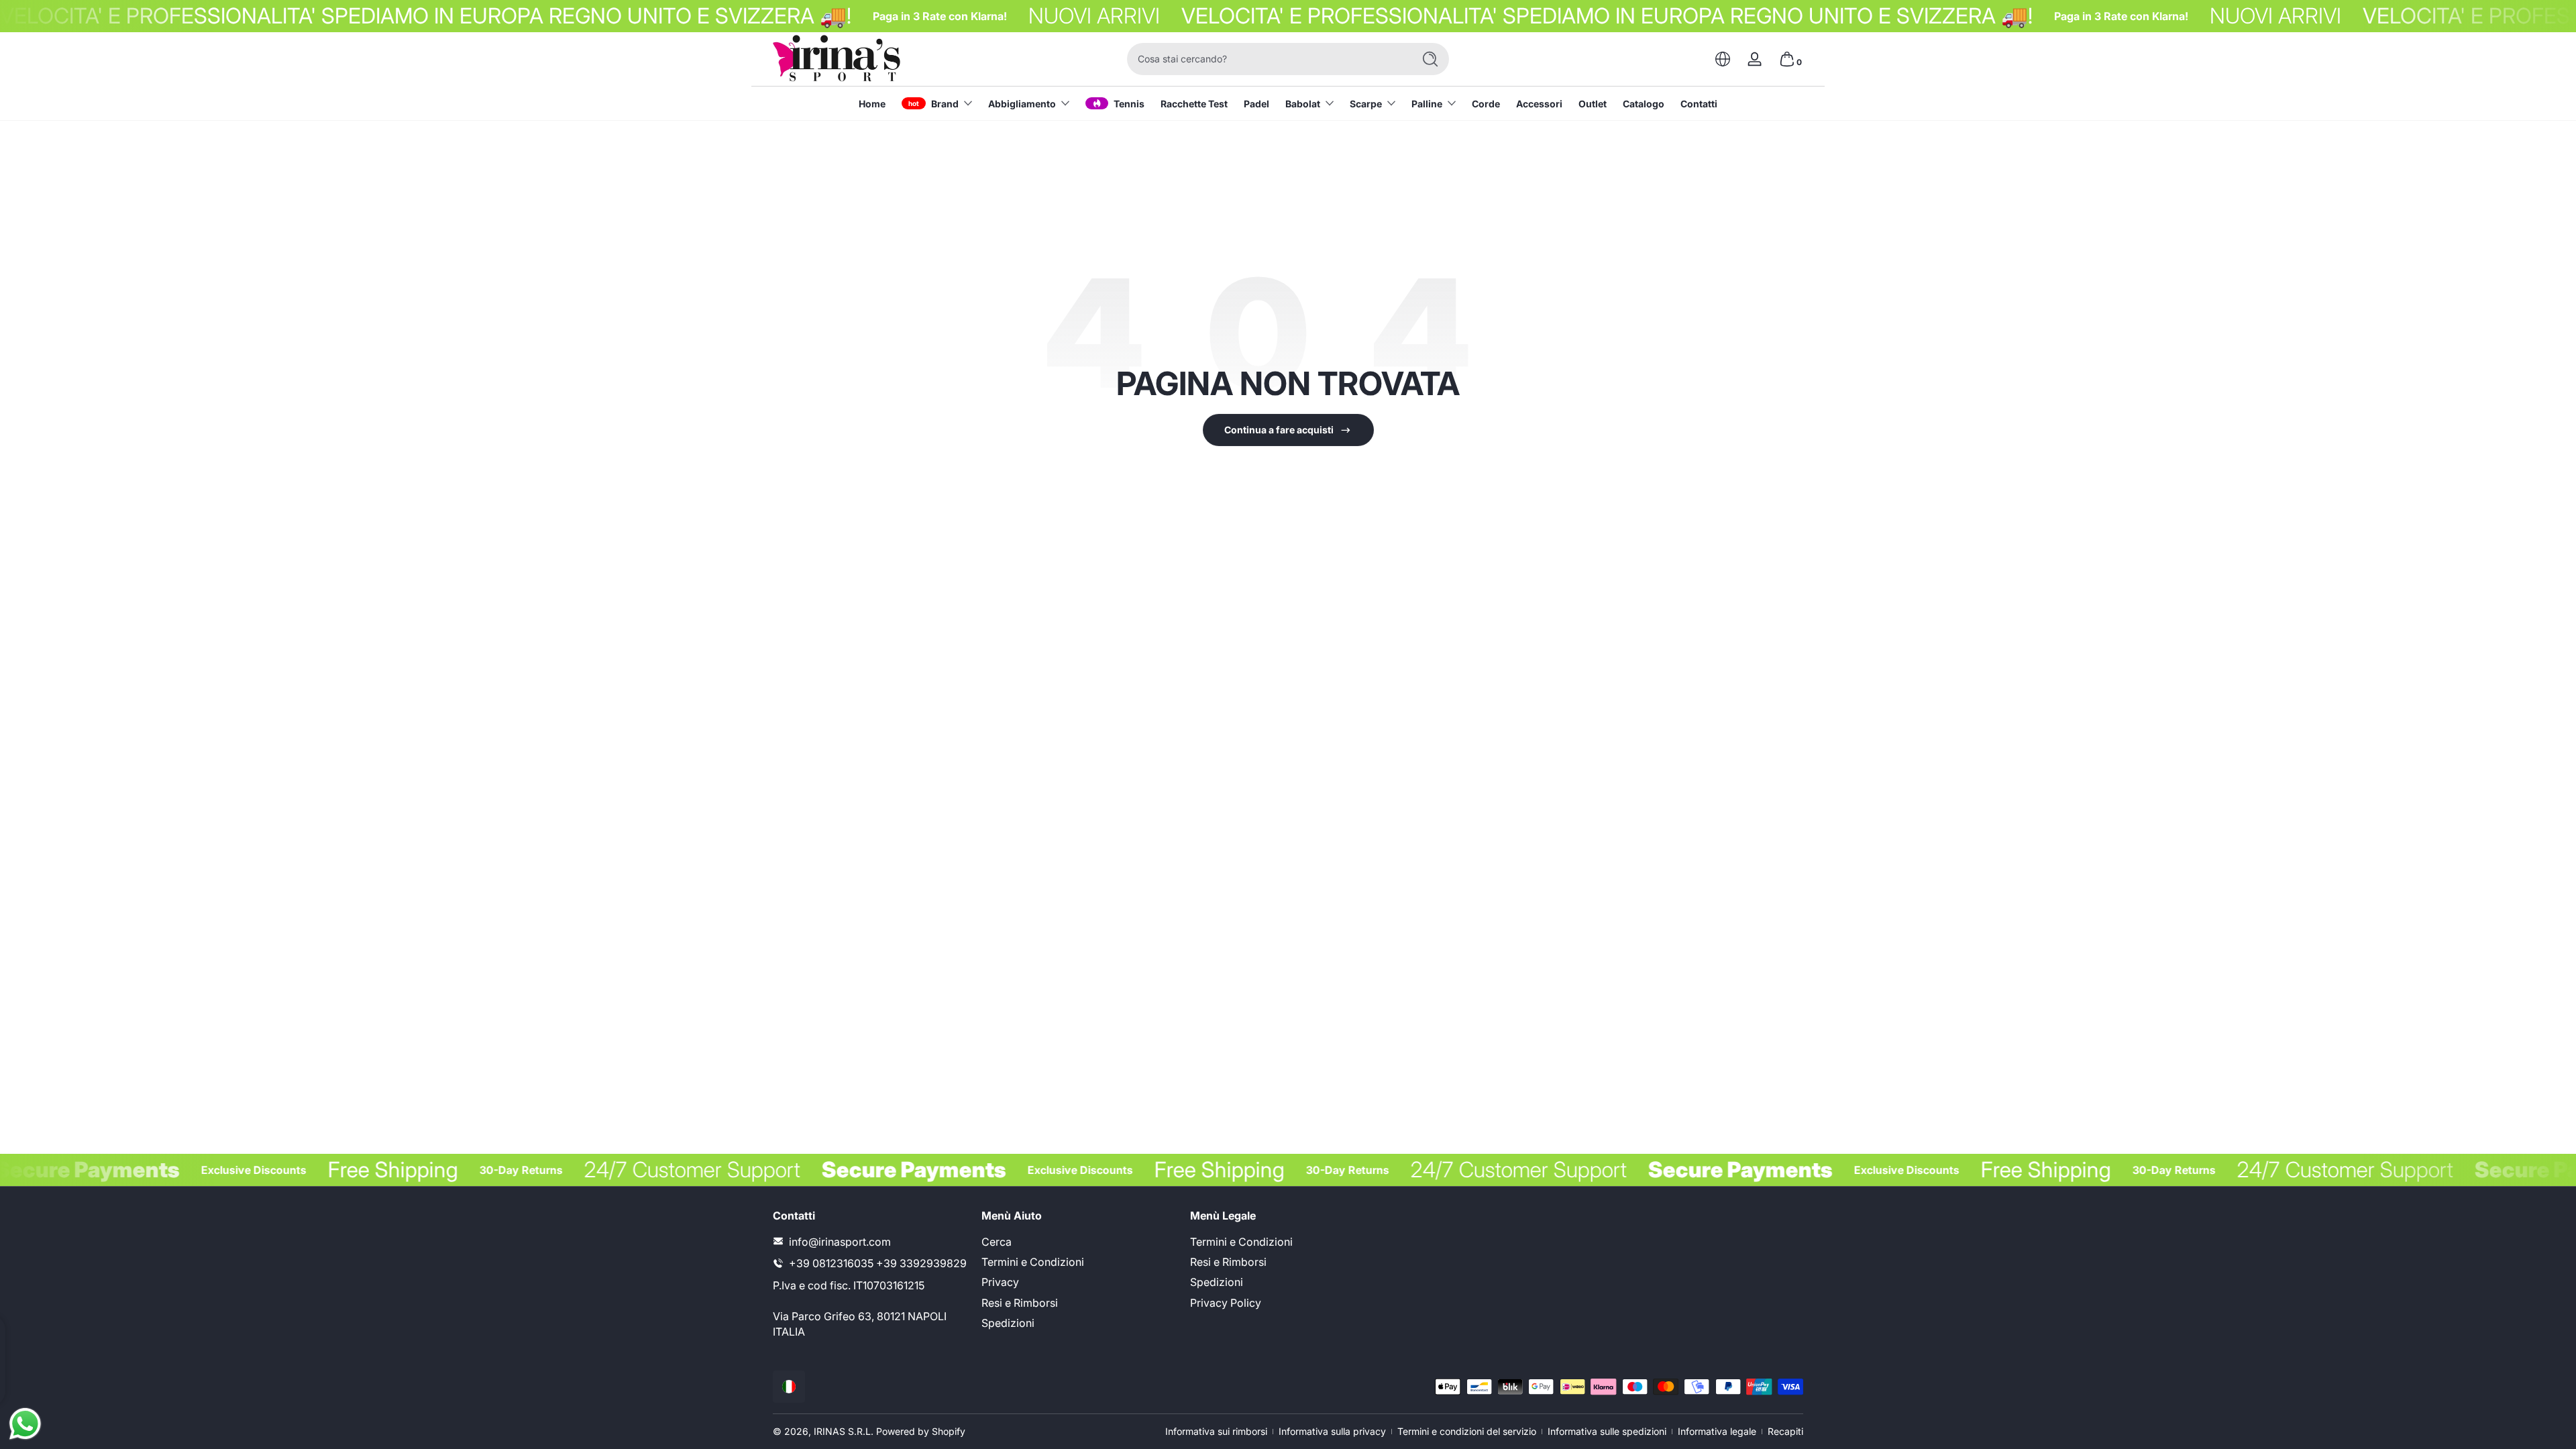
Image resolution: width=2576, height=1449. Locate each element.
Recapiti (1785, 1431)
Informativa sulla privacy (1332, 1431)
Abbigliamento (1022, 104)
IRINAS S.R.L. (844, 1431)
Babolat (1303, 104)
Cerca (997, 1241)
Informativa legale (1717, 1431)
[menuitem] (1079, 1241)
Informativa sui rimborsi (1216, 1431)
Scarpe (1366, 104)
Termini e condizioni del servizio (1467, 1431)
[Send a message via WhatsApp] (25, 1424)
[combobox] (1267, 59)
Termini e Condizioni (1033, 1261)
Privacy (1000, 1282)
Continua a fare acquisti (1279, 430)
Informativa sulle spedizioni (1607, 1431)
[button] (1723, 59)
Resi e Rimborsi (1020, 1302)
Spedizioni (1008, 1323)
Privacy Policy (1226, 1302)
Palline (1427, 104)
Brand (945, 104)
